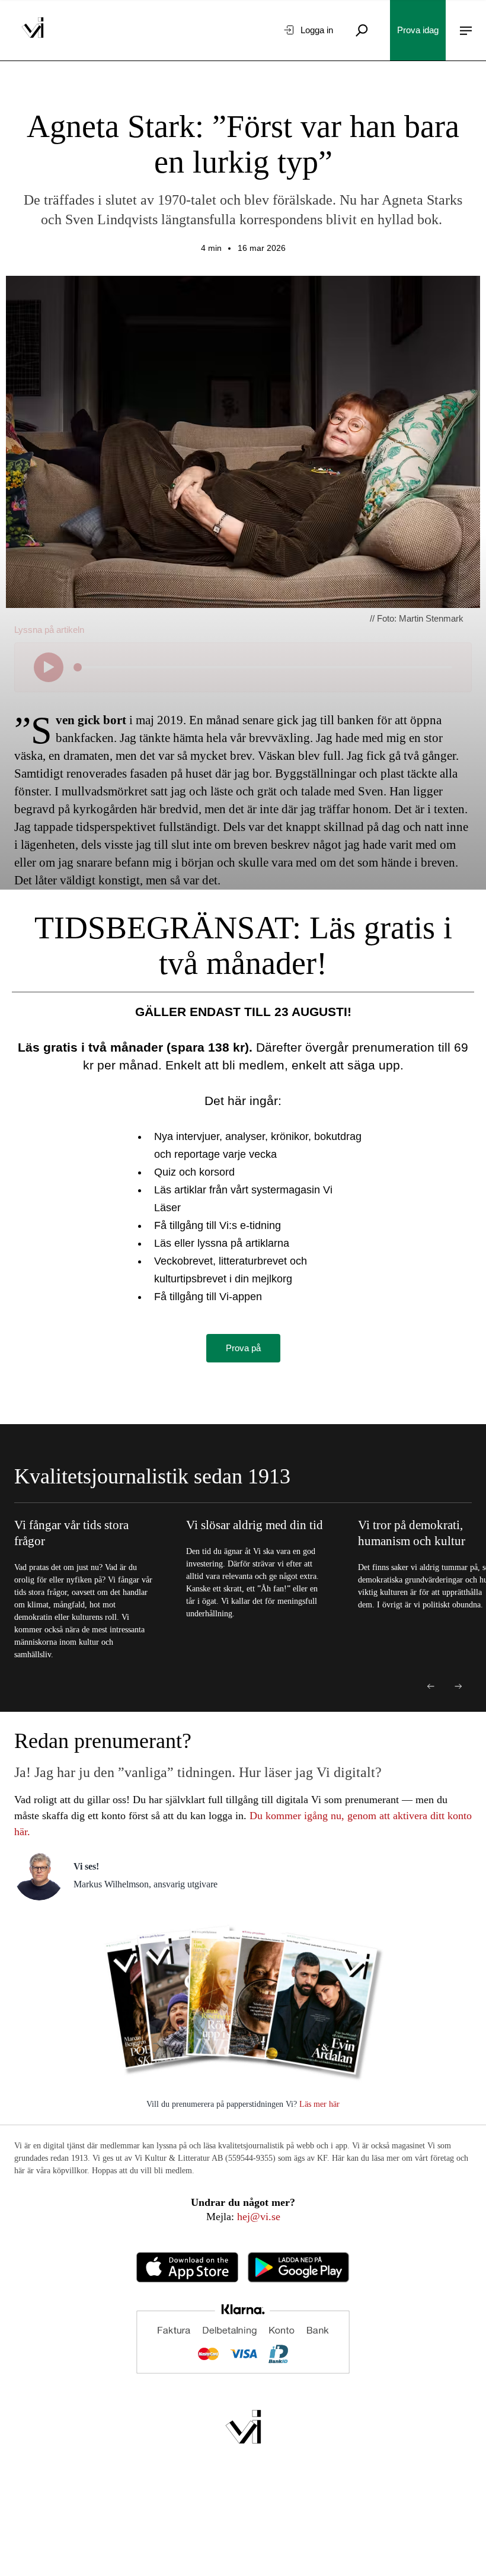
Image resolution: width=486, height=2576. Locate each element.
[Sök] (362, 30)
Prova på (243, 1348)
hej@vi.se (259, 2217)
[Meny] (466, 30)
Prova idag (418, 30)
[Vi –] (33, 30)
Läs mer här (318, 2104)
